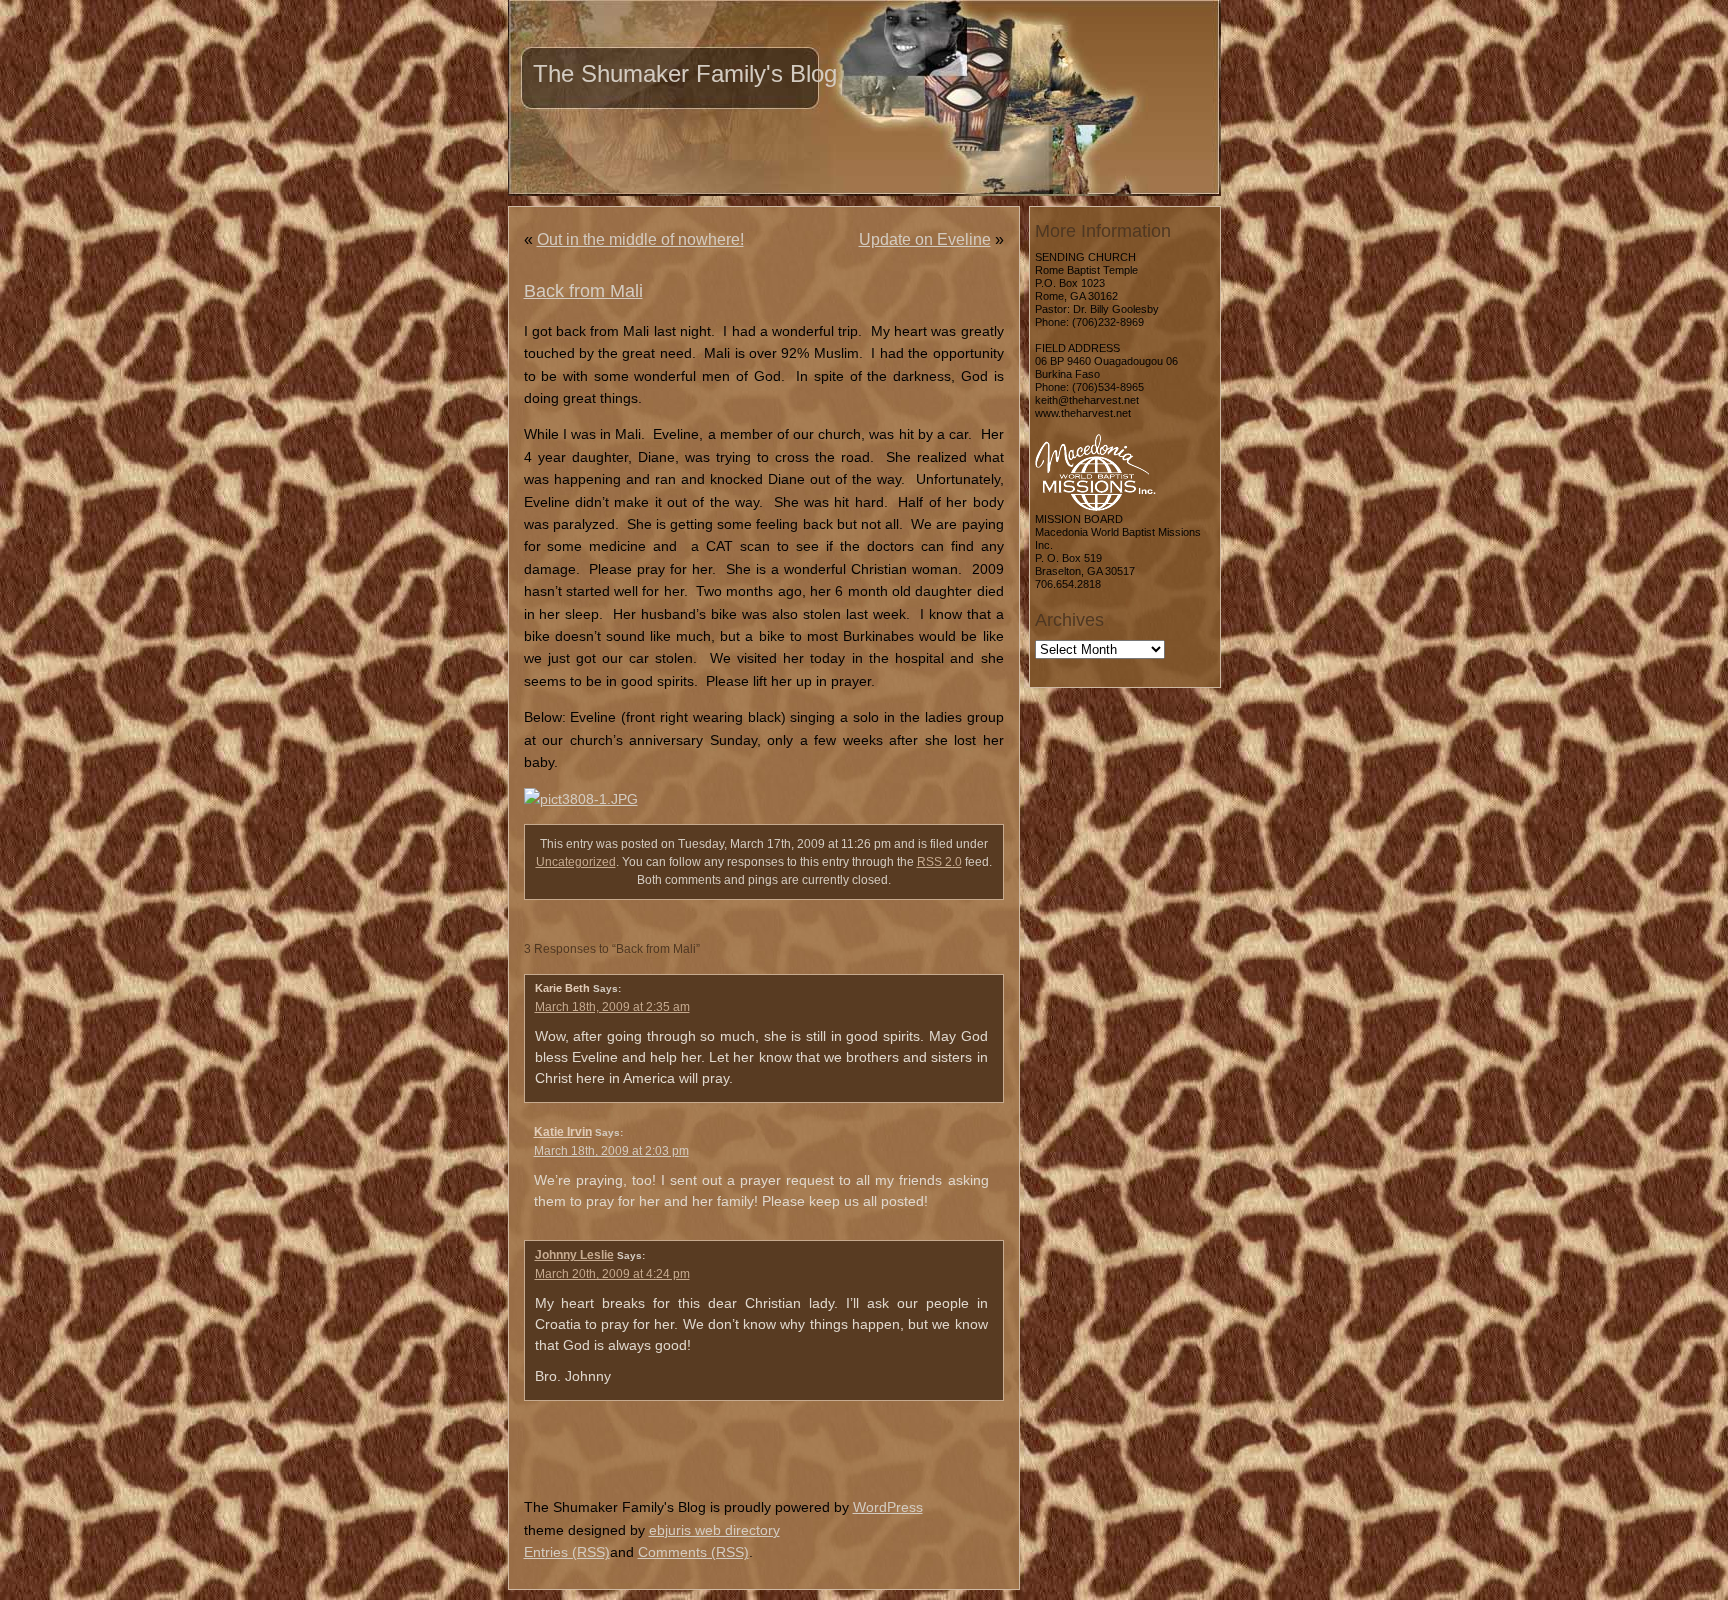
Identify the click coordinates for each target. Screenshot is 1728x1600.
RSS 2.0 (939, 862)
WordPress (888, 1507)
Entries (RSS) (567, 1552)
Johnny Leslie (574, 1255)
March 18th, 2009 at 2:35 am (612, 1007)
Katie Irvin (563, 1132)
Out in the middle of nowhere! (640, 239)
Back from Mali (583, 291)
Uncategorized (576, 862)
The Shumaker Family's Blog (685, 73)
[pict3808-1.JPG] (581, 799)
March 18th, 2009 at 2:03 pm (611, 1151)
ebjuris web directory (714, 1530)
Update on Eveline (925, 239)
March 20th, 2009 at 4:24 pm (612, 1274)
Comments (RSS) (693, 1552)
